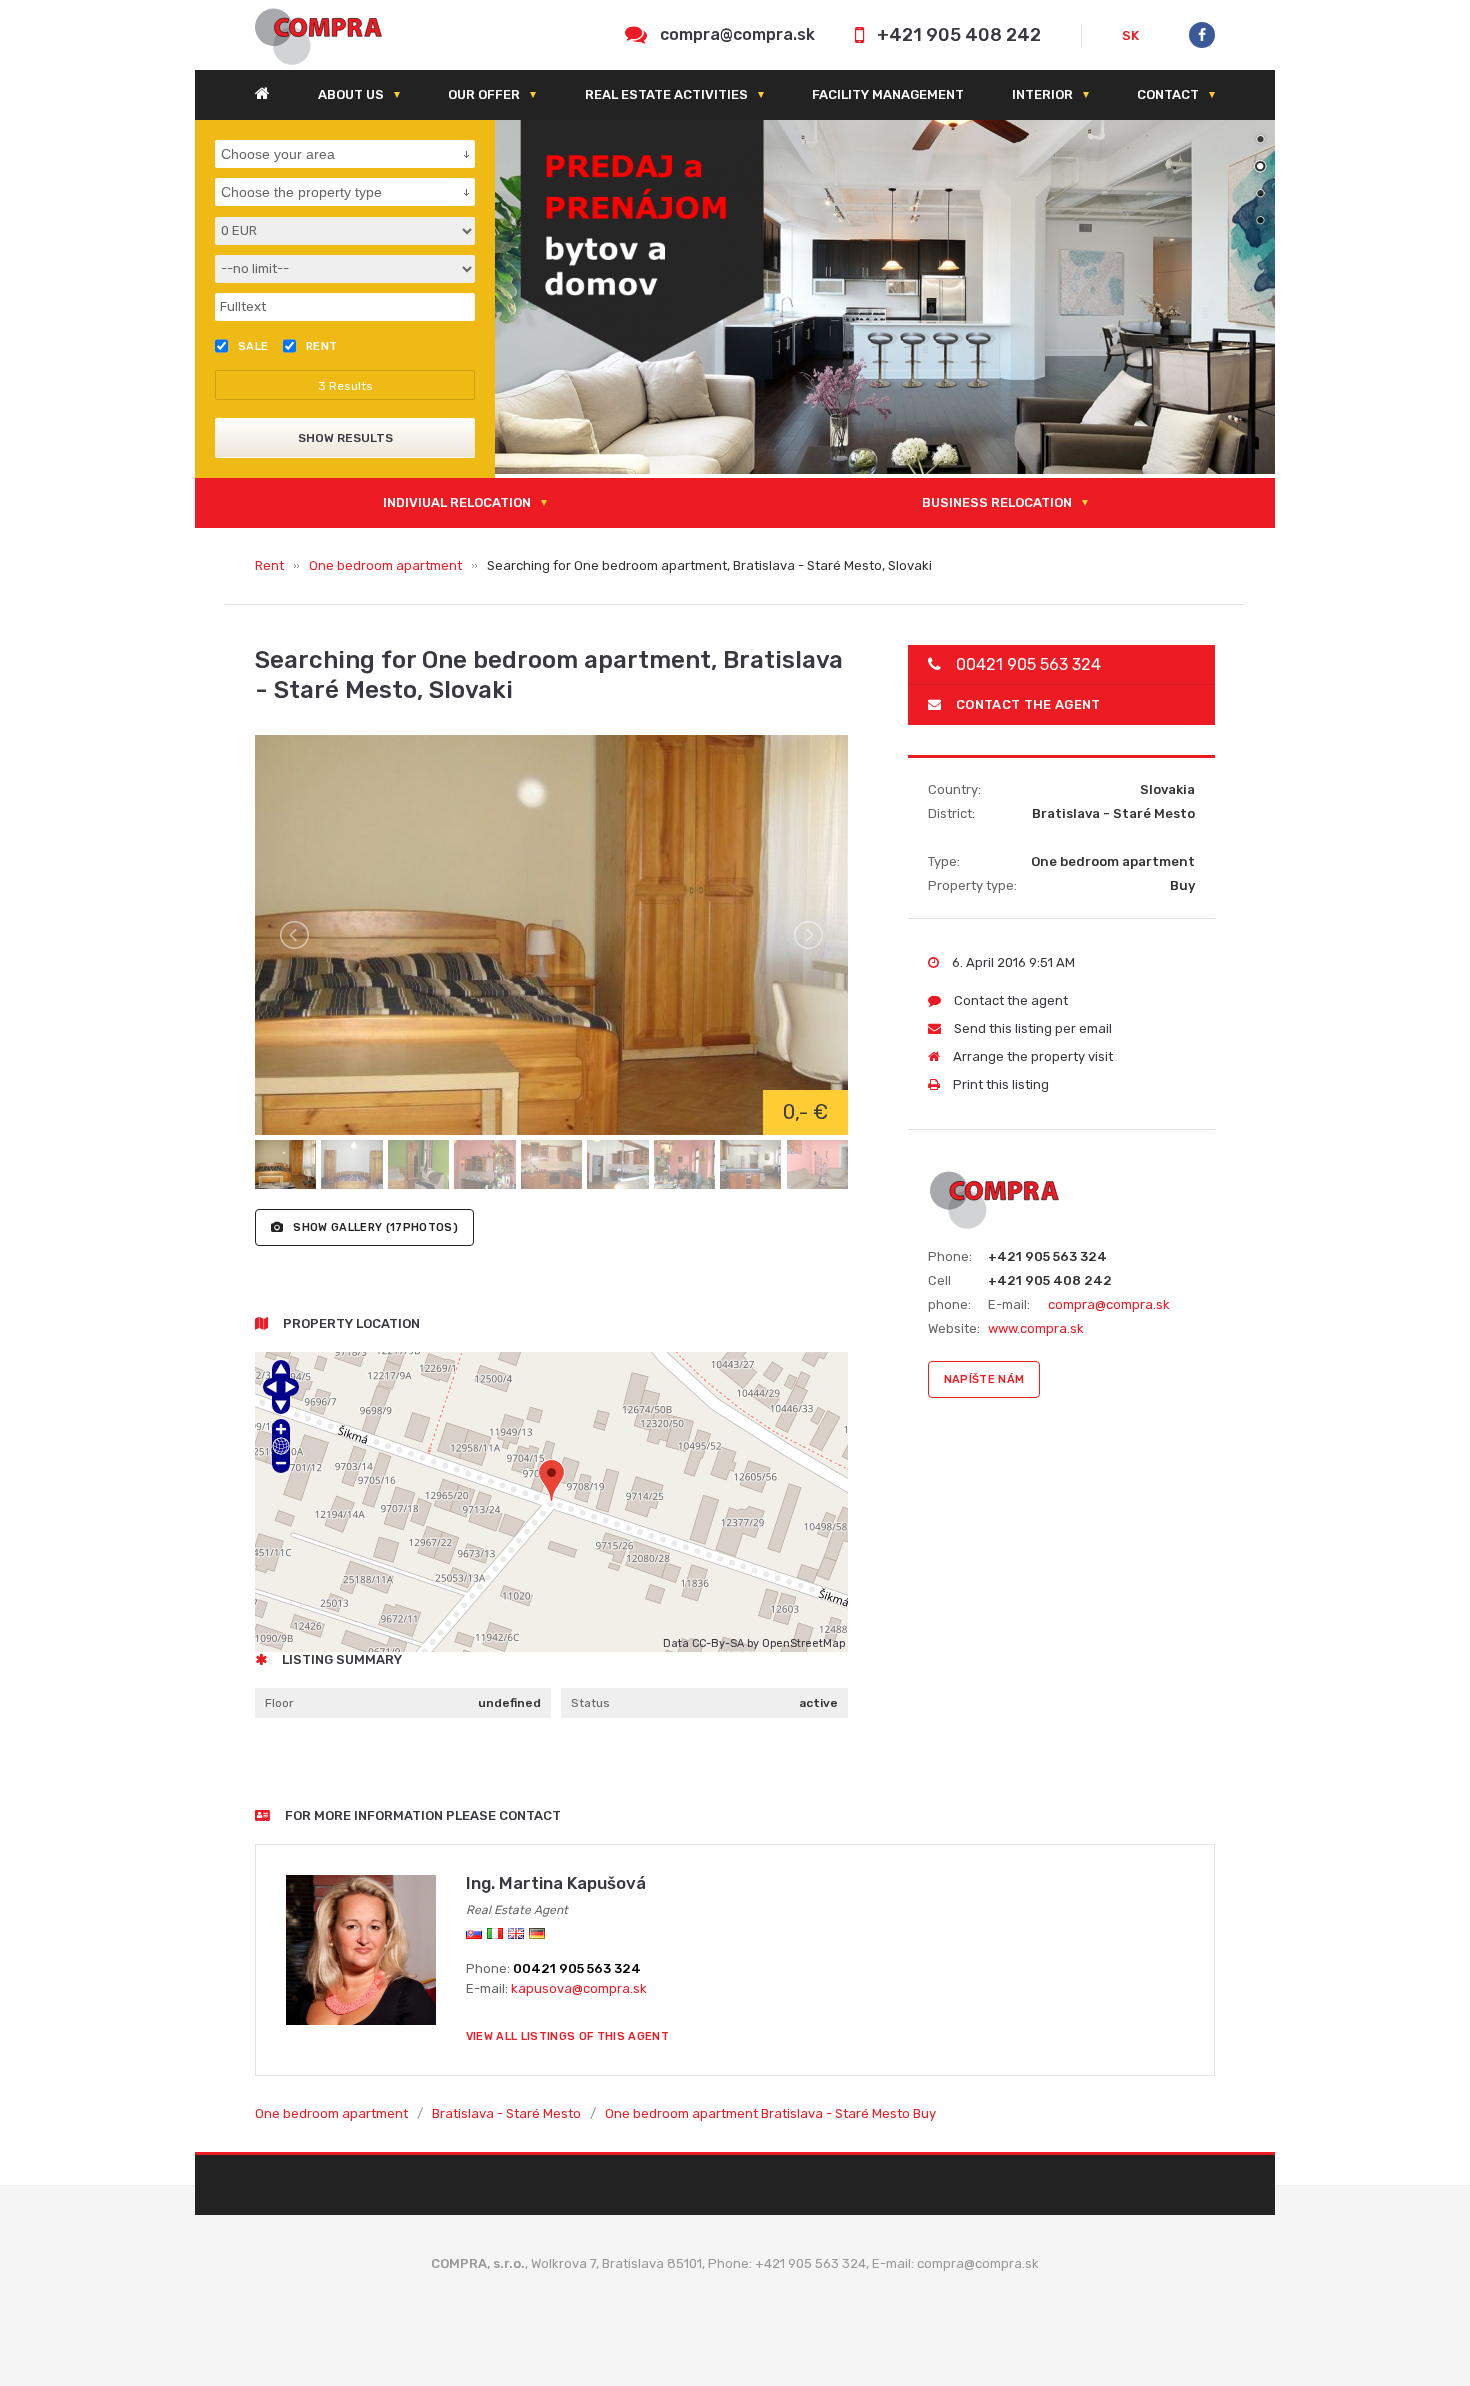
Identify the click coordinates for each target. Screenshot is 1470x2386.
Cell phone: (949, 1292)
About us (351, 94)
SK (1130, 35)
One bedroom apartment (385, 565)
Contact (1168, 94)
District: (951, 813)
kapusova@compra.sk (579, 1988)
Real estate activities (666, 94)
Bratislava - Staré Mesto (506, 2113)
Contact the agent (1028, 704)
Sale (253, 346)
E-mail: (1009, 1304)
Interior (1042, 94)
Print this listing (999, 1084)
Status (590, 1703)
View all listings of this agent (567, 2036)
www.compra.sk (1036, 1328)
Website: (954, 1328)
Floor (279, 1703)
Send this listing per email (1031, 1028)
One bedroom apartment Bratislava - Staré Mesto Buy (770, 2113)
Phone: (950, 1256)
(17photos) (375, 1227)
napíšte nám (984, 1379)
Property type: (972, 885)
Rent (269, 565)
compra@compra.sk (737, 34)
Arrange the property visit (1031, 1056)
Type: (944, 861)
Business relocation (997, 502)
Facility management (888, 94)
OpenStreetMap (803, 1643)
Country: (954, 789)
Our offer (484, 94)
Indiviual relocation (457, 502)
